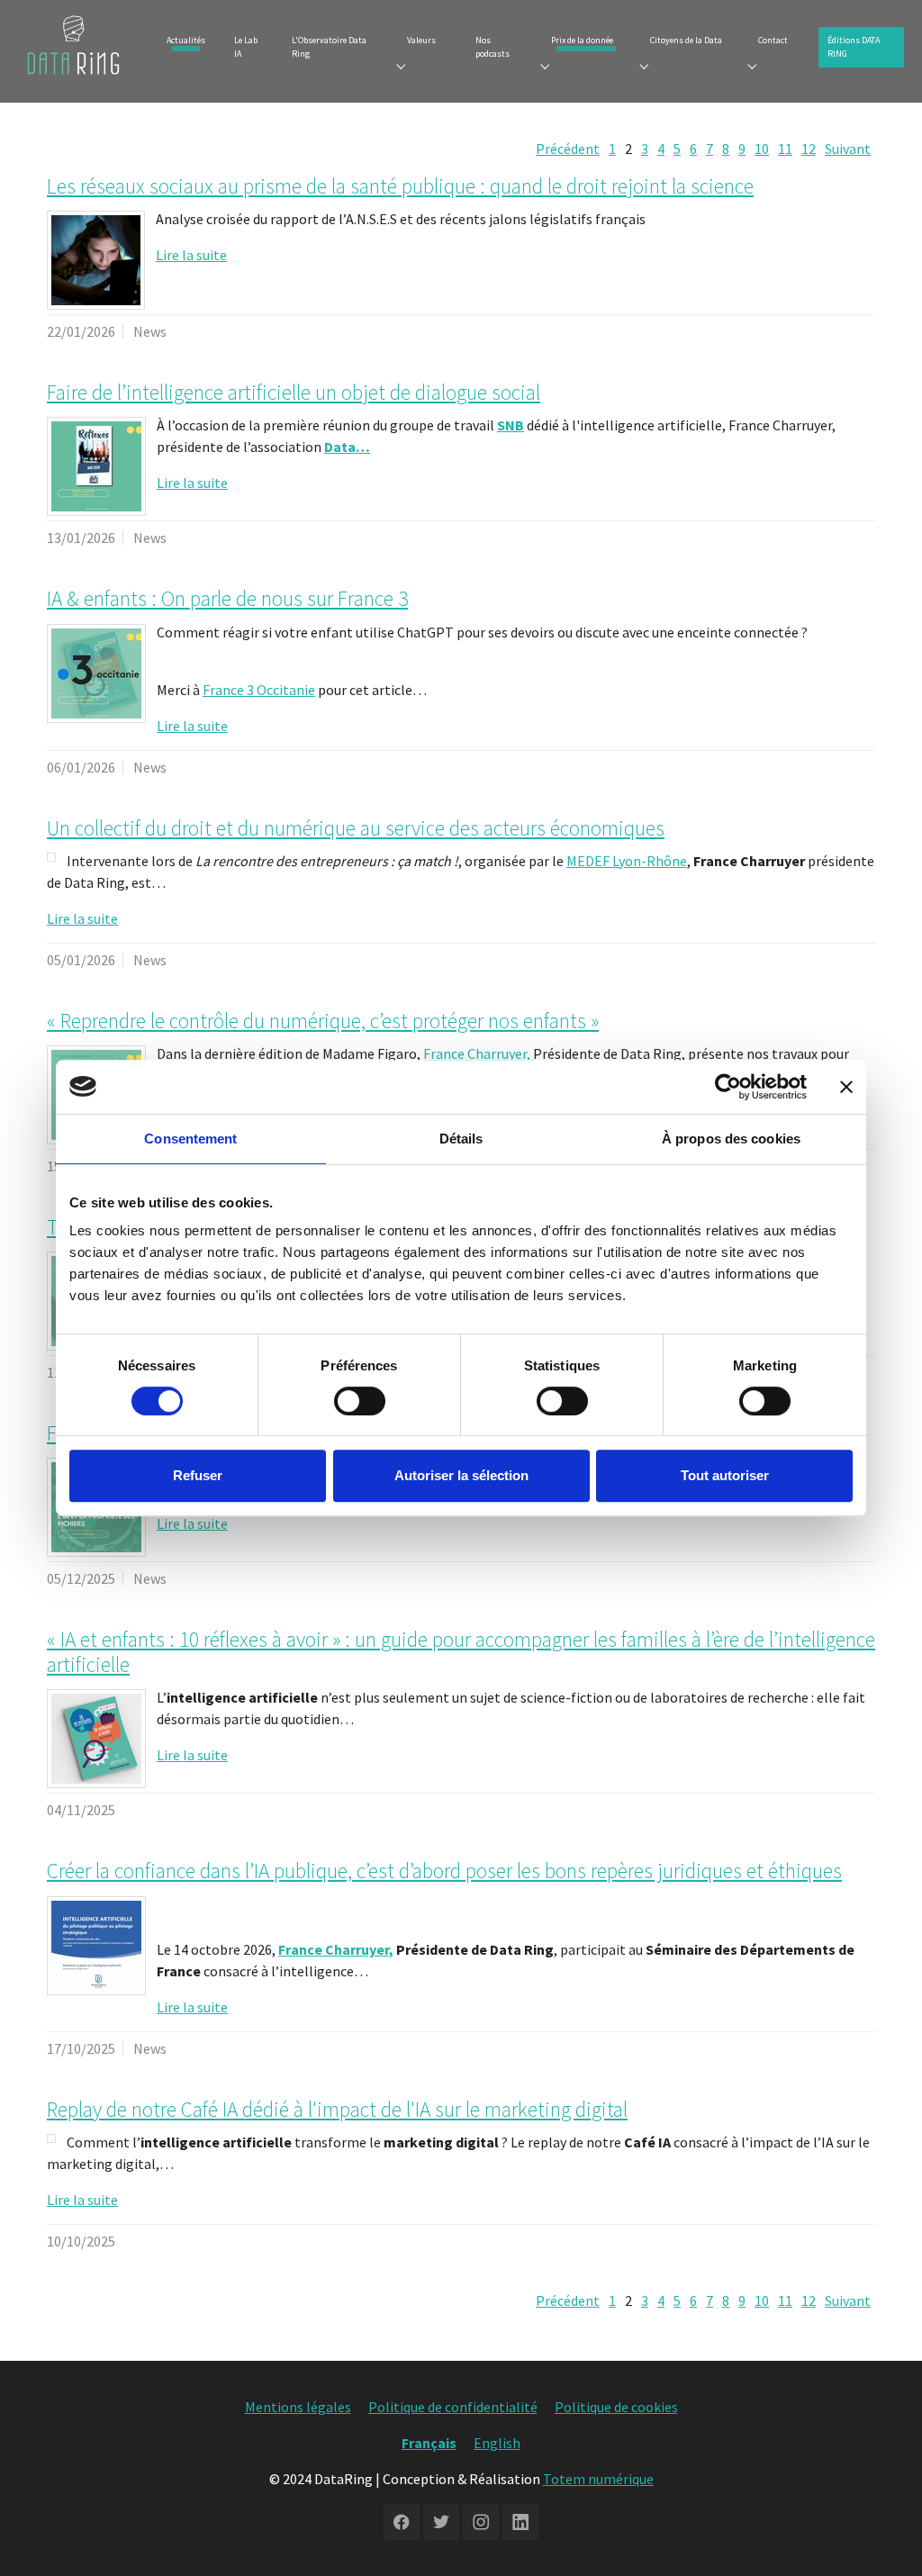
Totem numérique (598, 2479)
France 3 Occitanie (259, 690)
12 (809, 149)
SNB (511, 425)
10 (762, 149)
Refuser (198, 1475)
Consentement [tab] (190, 1139)
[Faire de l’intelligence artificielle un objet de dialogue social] (96, 466)
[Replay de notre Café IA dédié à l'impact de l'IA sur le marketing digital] (51, 2138)
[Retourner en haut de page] (882, 2536)
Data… (347, 447)
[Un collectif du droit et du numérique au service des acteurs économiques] (51, 857)
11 (785, 149)
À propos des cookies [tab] (731, 1139)
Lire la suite (191, 255)
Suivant (848, 149)
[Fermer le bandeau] (846, 1087)
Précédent (568, 149)
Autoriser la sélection (461, 1475)
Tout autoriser (725, 1475)
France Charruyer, (478, 1053)
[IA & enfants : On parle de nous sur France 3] (96, 673)
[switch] (360, 1401)
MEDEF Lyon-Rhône (627, 861)
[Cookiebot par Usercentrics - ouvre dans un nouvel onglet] (728, 1087)
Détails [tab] (461, 1139)
